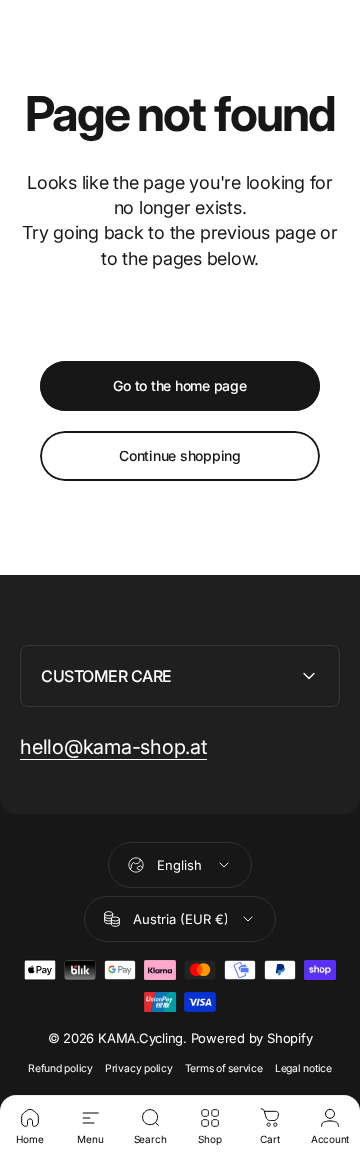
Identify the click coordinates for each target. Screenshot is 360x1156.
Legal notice (303, 1068)
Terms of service (224, 1068)
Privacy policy (139, 1068)
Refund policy (60, 1068)
